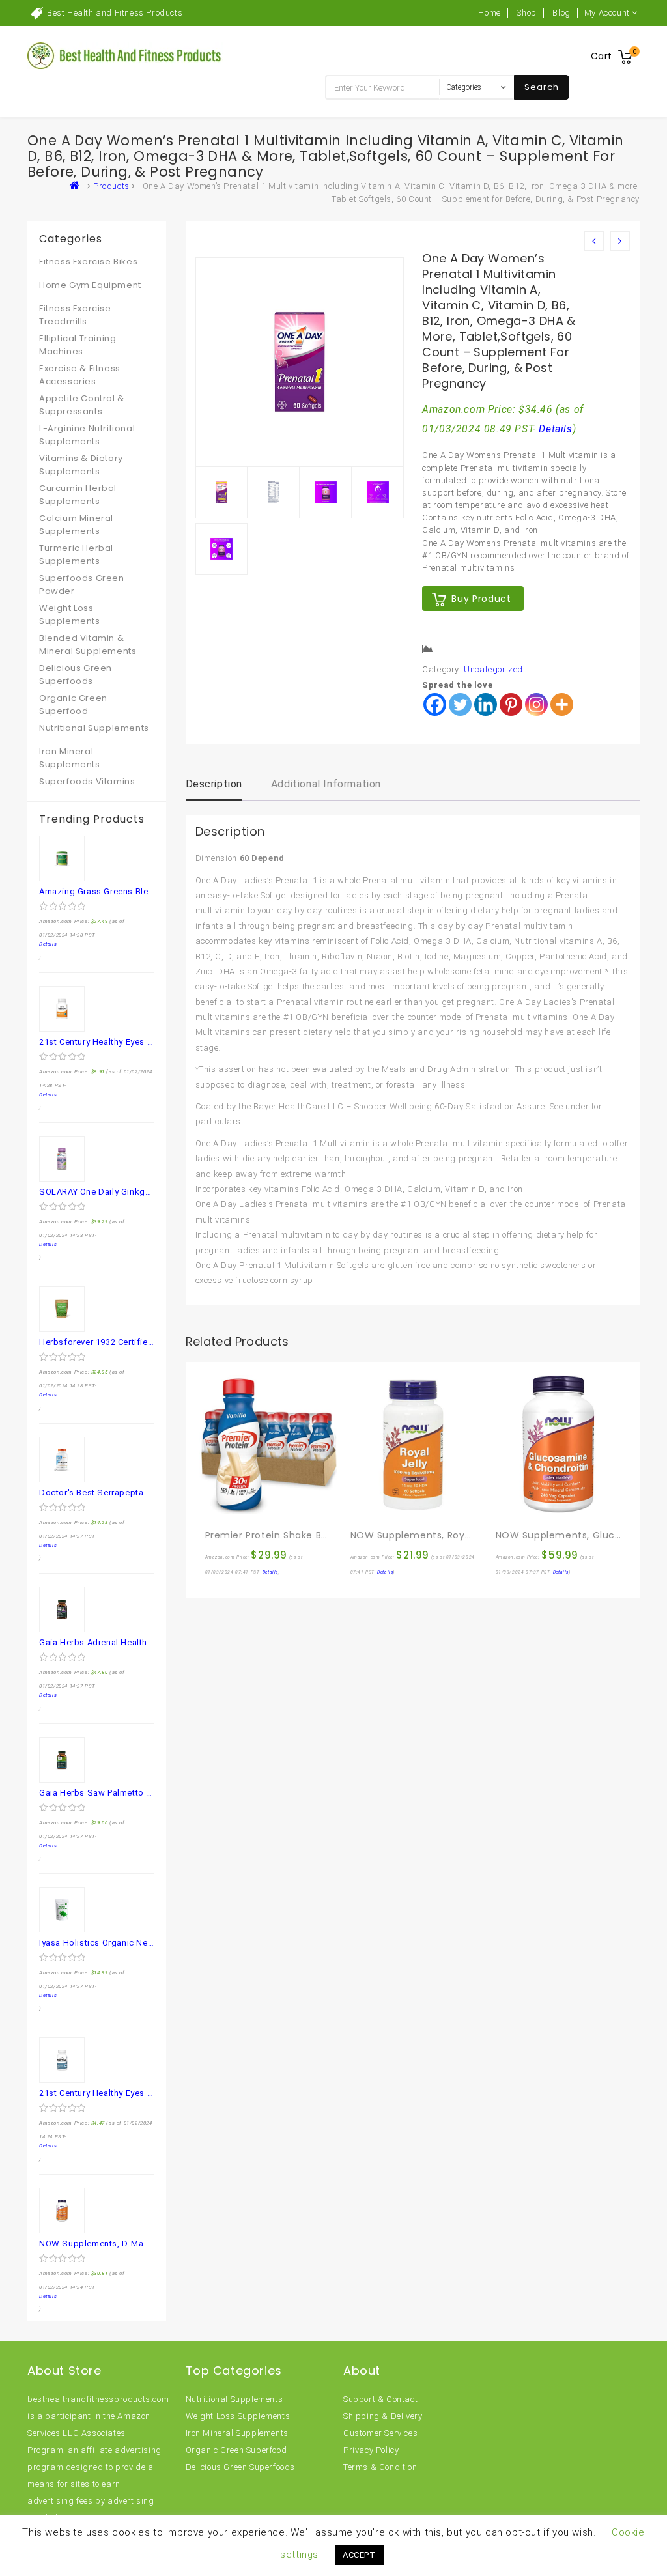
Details (555, 429)
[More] (562, 704)
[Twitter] (460, 704)
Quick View (244, 1507)
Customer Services (380, 2433)
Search (542, 87)
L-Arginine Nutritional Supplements (87, 435)
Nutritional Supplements (94, 728)
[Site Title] (125, 55)
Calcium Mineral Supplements (76, 525)
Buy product (481, 599)
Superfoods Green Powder (82, 585)
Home (489, 13)
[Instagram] (536, 704)
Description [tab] (214, 784)
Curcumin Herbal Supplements (78, 495)
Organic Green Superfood (73, 704)
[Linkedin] (486, 704)
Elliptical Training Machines (78, 345)
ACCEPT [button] (359, 2555)
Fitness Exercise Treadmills (75, 315)
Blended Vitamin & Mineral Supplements (88, 644)
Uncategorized (493, 669)
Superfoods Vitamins (87, 781)
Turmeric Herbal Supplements (76, 555)
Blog (561, 13)
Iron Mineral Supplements (70, 758)
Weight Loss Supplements (70, 615)
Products (111, 186)
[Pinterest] (511, 704)
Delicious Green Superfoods (76, 674)
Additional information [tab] (326, 784)
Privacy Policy (371, 2450)
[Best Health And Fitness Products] (78, 186)
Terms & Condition (380, 2467)
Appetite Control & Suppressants (82, 405)
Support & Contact (380, 2399)
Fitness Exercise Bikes (88, 262)
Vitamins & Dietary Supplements (81, 465)
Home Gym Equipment (90, 285)
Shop (526, 13)
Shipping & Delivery (383, 2416)
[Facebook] (435, 704)
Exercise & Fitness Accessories (80, 375)
